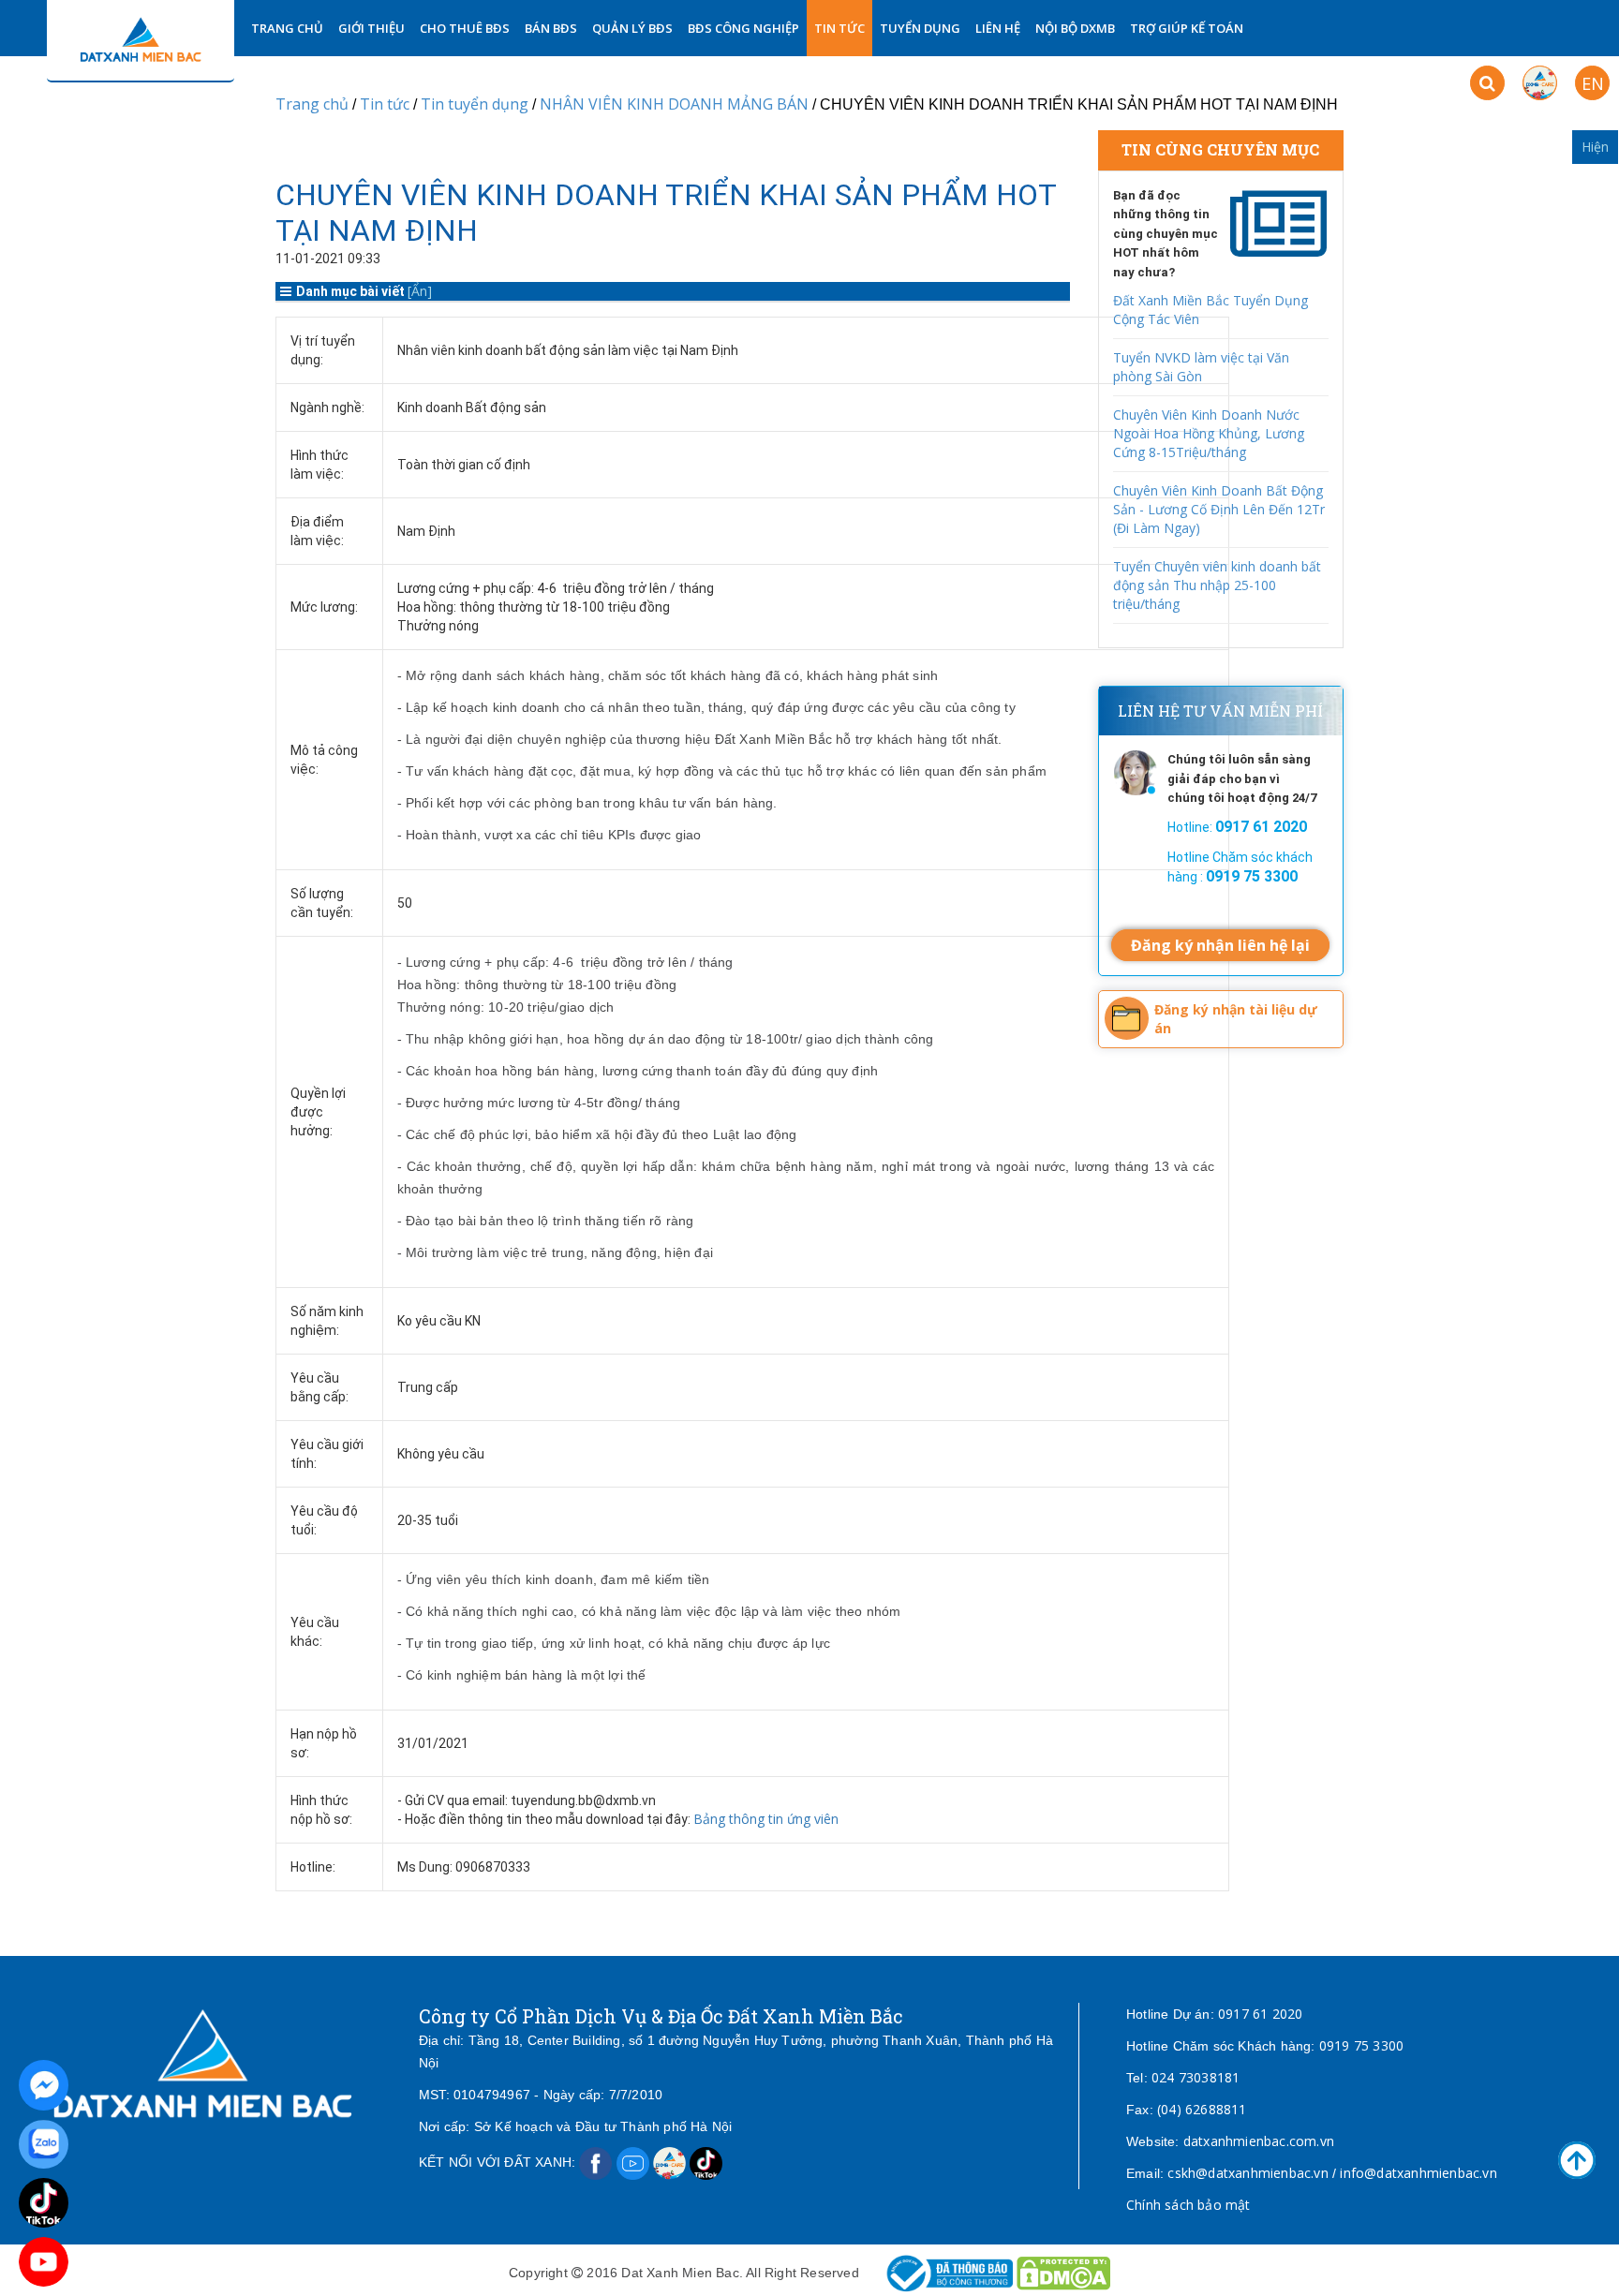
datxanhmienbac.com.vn (1259, 2141)
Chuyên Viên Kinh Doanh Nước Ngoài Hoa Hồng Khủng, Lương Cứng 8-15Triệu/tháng (1209, 433)
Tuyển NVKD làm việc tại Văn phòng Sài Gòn (1201, 367)
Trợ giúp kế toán (1187, 28)
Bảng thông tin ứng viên (766, 1819)
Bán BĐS (551, 28)
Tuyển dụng (920, 28)
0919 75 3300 (1361, 2045)
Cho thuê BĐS (465, 28)
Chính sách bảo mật (1188, 2205)
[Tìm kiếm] (1487, 83)
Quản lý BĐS (632, 28)
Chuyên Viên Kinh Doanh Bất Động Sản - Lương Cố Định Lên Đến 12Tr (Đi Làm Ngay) (1219, 509)
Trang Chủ (287, 28)
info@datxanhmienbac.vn (1418, 2173)
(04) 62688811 (1202, 2109)
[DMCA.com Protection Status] (1063, 2272)
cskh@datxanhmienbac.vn (1248, 2173)
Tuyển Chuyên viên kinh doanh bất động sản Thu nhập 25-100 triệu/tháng (1217, 585)
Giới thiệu (371, 28)
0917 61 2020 (1260, 2014)
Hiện (1595, 147)
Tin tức (839, 28)
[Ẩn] (420, 291)
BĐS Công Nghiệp (743, 28)
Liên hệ (998, 28)
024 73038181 (1196, 2077)
